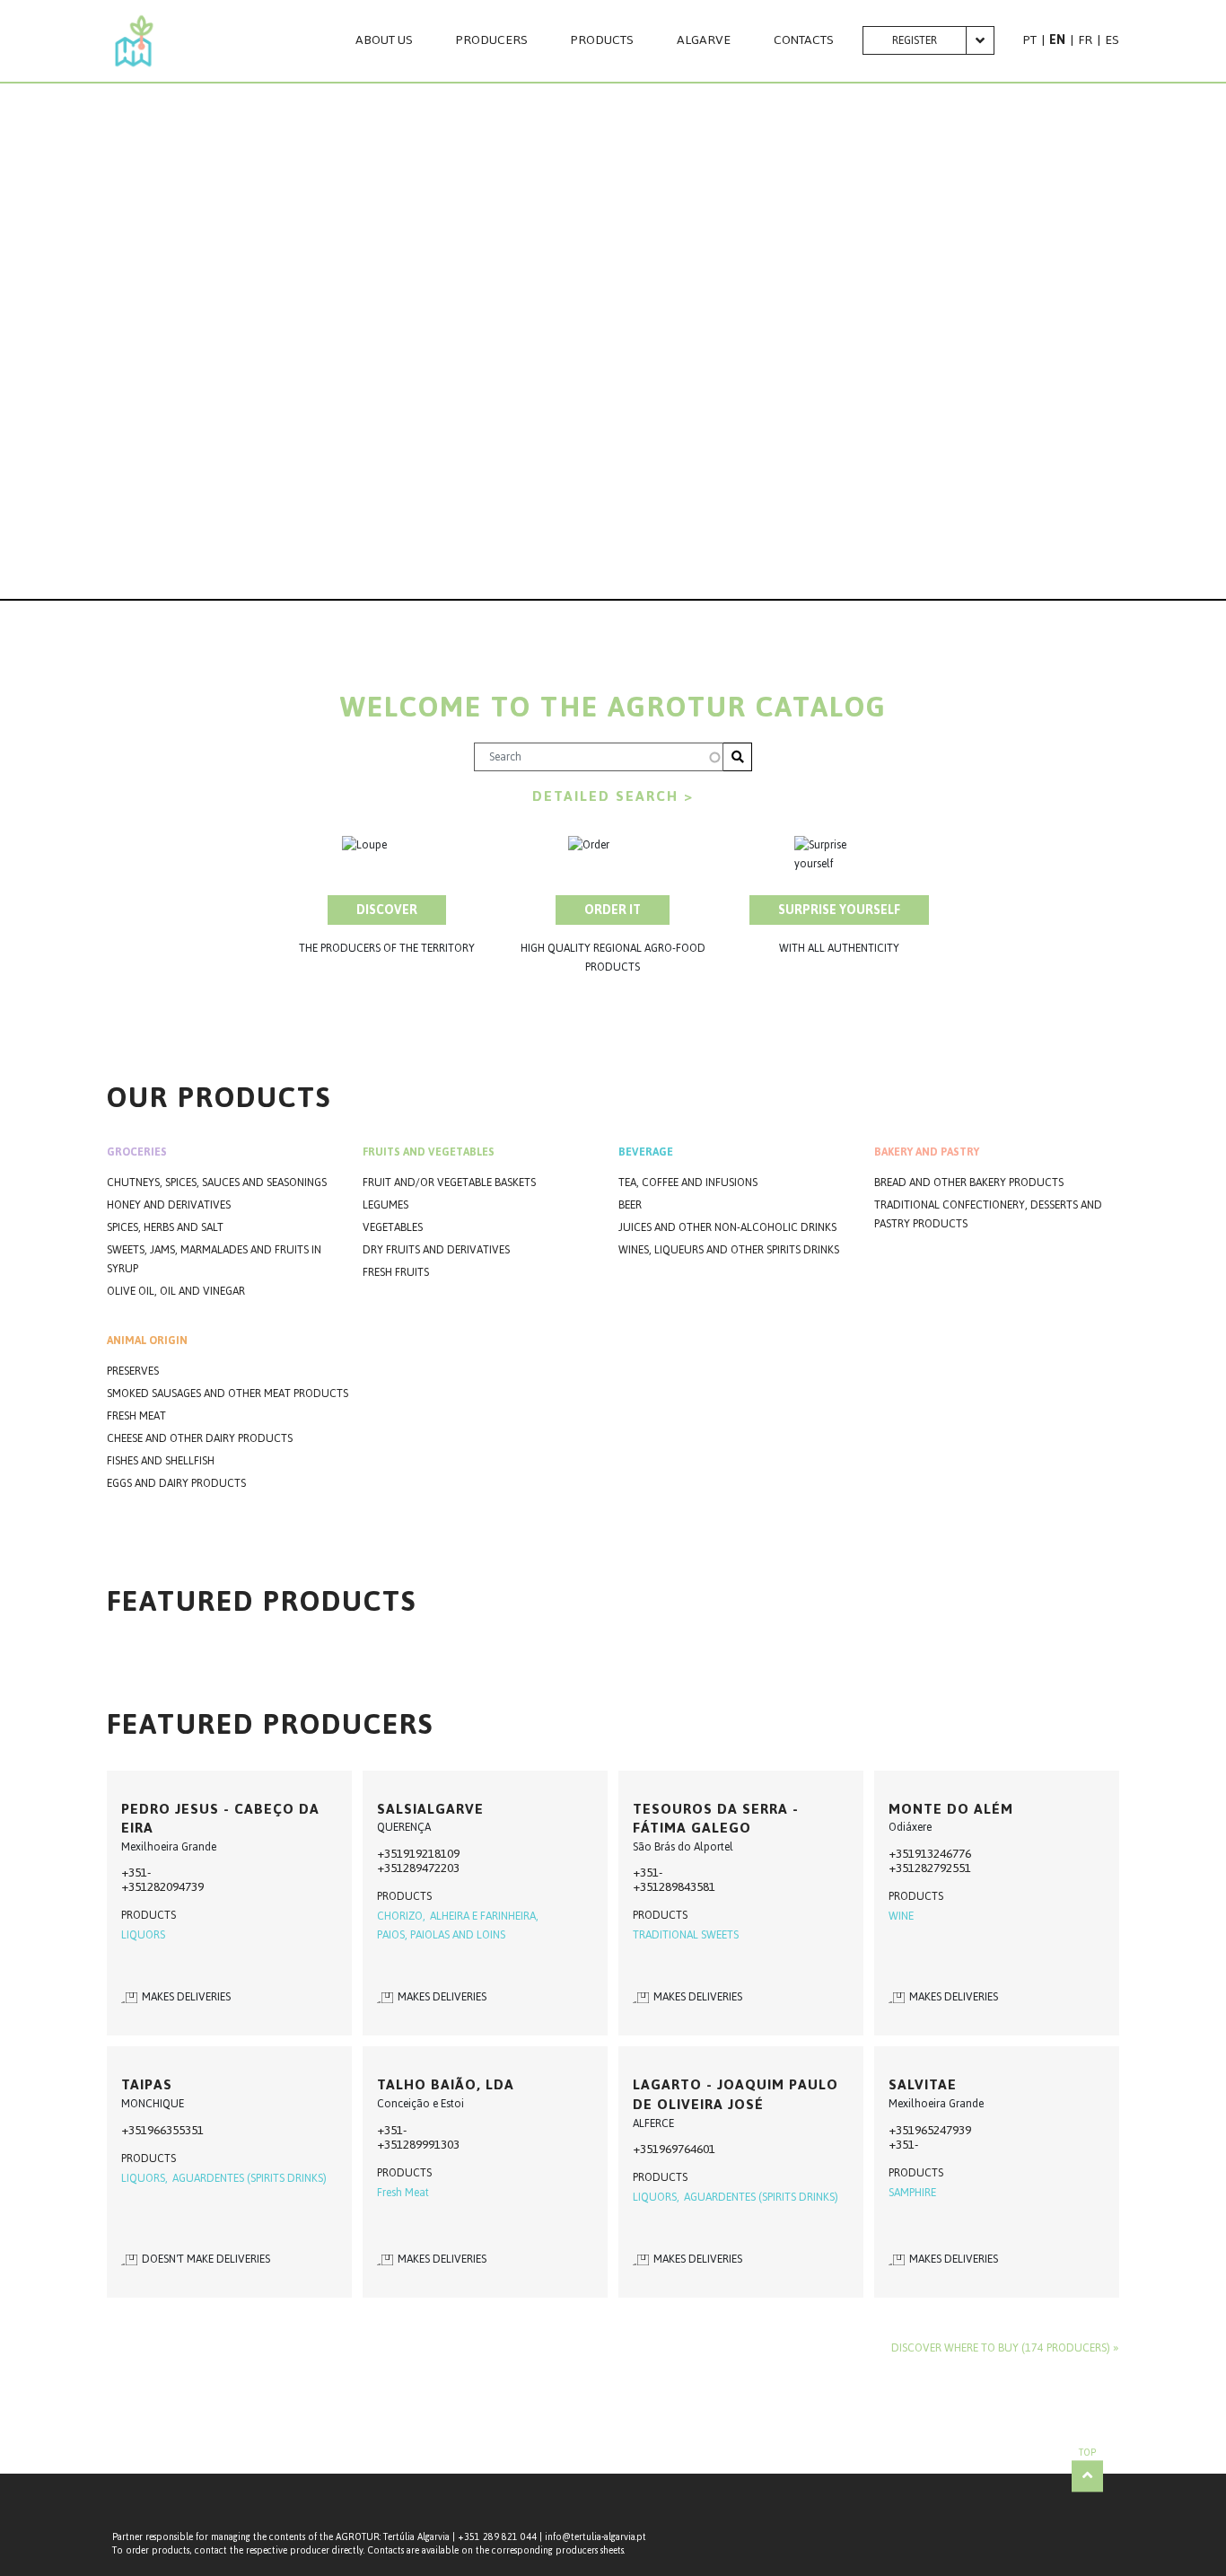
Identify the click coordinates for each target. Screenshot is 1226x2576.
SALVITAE (923, 2084)
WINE (901, 1917)
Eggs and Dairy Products (176, 1484)
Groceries (137, 1152)
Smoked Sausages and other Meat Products (228, 1394)
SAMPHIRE (912, 2193)
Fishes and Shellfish (161, 1461)
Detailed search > (613, 796)
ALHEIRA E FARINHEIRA (483, 1917)
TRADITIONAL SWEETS (686, 1935)
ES (1112, 40)
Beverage (646, 1152)
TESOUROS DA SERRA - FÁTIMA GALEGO (716, 1819)
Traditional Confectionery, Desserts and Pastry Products (988, 1215)
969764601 (687, 2149)
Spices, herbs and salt (165, 1228)
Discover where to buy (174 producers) (1001, 2348)
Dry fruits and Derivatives (436, 1250)
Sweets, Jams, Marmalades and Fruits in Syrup (214, 1260)
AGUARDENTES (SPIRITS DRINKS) (250, 2179)
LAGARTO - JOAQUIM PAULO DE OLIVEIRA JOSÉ (736, 2094)
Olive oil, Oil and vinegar (176, 1292)
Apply (738, 757)
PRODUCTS (602, 40)
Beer (630, 1205)
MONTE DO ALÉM (951, 1809)
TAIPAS (147, 2084)
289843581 (687, 1887)
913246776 (943, 1854)
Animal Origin (147, 1341)
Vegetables (393, 1228)
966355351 (175, 2130)
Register (915, 40)
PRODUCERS (492, 40)
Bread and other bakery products (969, 1183)
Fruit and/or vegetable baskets (449, 1183)
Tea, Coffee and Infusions (688, 1183)
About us (384, 40)
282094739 (175, 1887)
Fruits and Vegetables (429, 1152)
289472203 (431, 1868)
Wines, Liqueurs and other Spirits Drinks (729, 1250)
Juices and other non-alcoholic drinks (727, 1228)
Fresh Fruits (396, 1273)
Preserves (133, 1372)
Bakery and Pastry (927, 1152)
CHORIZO (400, 1917)
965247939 (943, 2130)
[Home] (134, 41)
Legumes (385, 1205)
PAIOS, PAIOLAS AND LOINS (441, 1935)
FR (1085, 40)
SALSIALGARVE (430, 1809)
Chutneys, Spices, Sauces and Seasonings (217, 1183)
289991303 (431, 2145)
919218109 (431, 1854)
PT (1030, 40)
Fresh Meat (136, 1416)
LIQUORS (143, 1935)
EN (1057, 40)
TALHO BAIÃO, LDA (446, 2084)
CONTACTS (804, 40)
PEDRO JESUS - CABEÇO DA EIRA (220, 1819)
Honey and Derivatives (169, 1205)
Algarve (704, 40)
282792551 (943, 1868)
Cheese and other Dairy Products (200, 1439)
